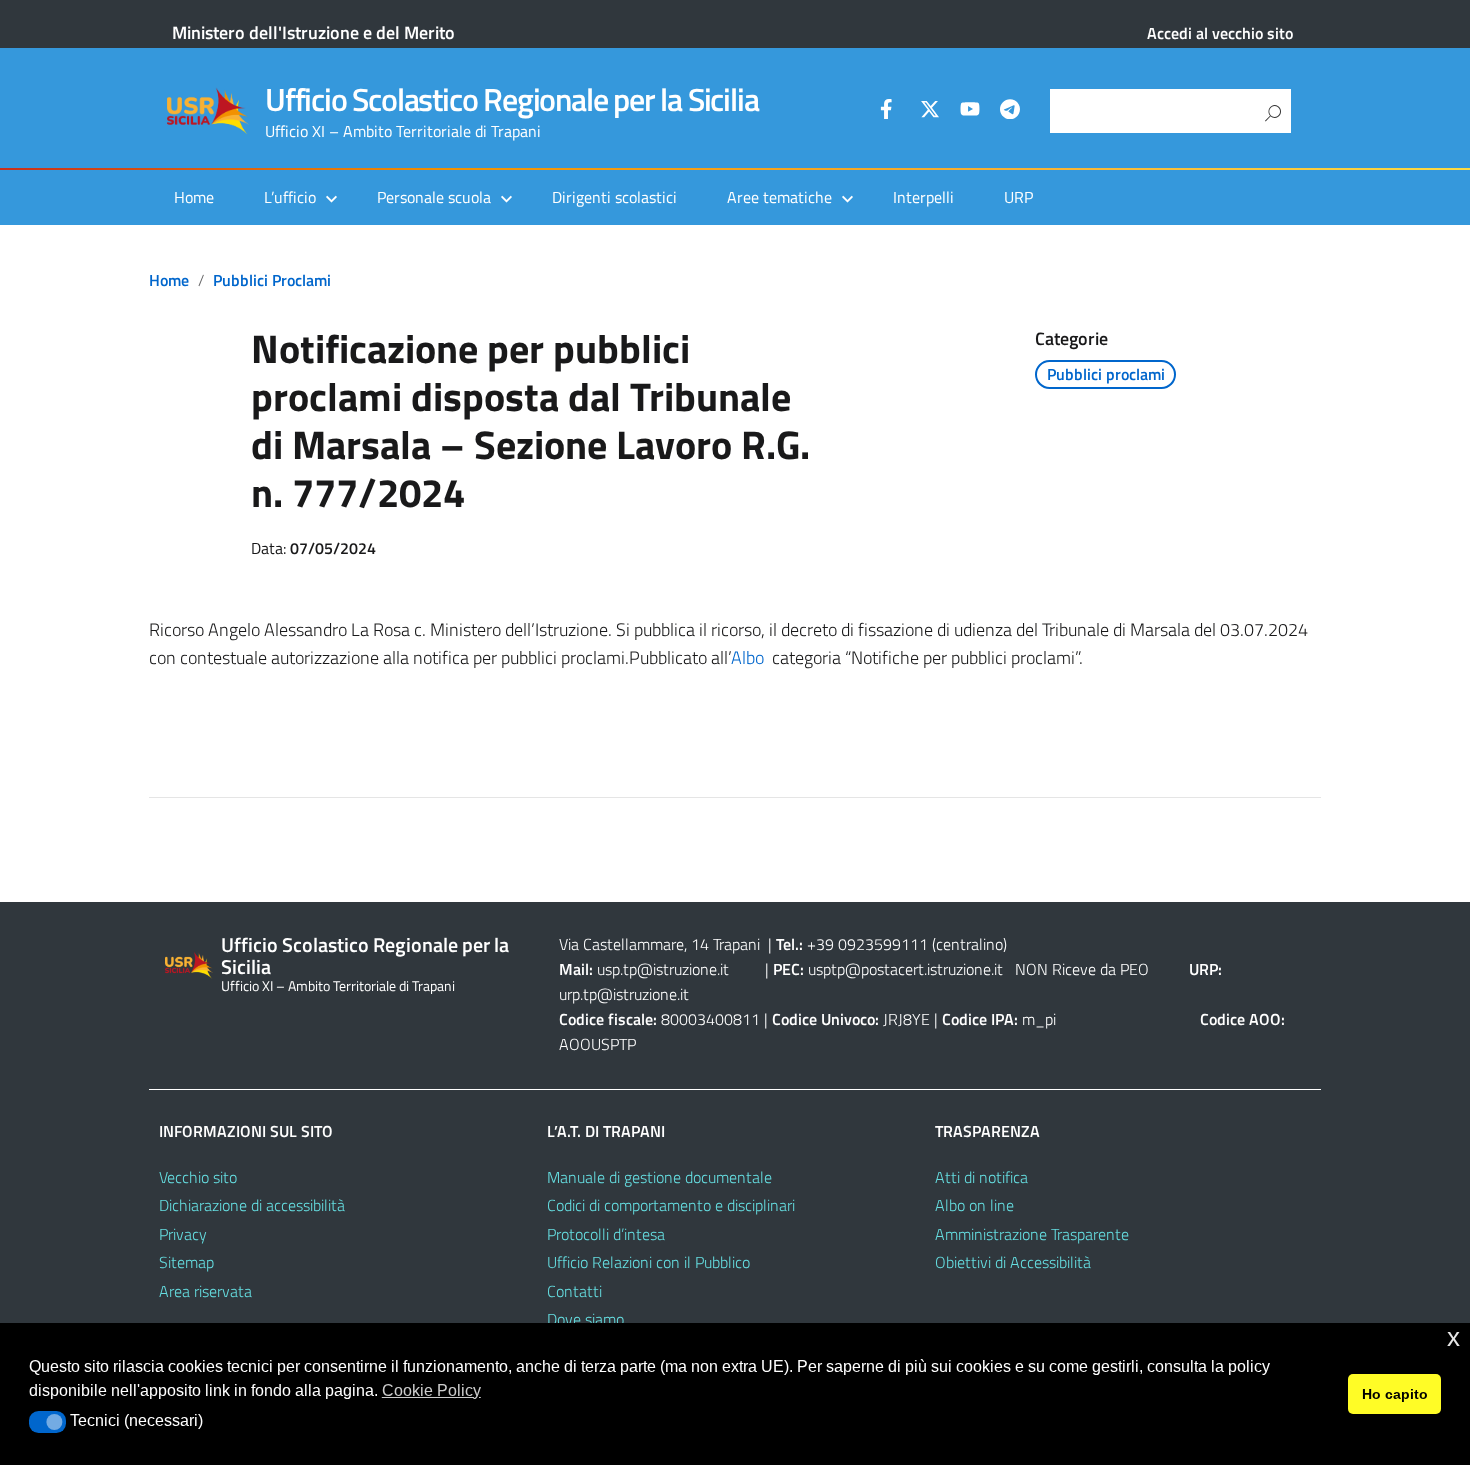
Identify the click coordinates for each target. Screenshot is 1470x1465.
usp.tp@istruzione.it (663, 969)
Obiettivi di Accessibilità (1013, 1262)
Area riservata (205, 1291)
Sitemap (186, 1262)
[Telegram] (1010, 112)
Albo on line (974, 1205)
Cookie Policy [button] (431, 1390)
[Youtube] (970, 112)
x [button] (1453, 1337)
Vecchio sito (198, 1177)
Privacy (183, 1234)
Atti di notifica (981, 1177)
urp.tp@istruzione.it (624, 994)
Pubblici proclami (272, 280)
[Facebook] (890, 112)
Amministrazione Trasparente (1032, 1234)
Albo (747, 657)
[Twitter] (930, 112)
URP (1018, 197)
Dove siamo (585, 1319)
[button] (47, 1422)
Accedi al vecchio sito (1220, 33)
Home (194, 197)
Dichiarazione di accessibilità (252, 1205)
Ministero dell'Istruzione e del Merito (313, 32)
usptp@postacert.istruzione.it (905, 969)
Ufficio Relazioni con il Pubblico (648, 1262)
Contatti (574, 1291)
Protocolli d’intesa (606, 1234)
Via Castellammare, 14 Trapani (661, 944)
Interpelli (923, 197)
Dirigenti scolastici (614, 197)
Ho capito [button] (1395, 1394)
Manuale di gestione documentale (659, 1177)
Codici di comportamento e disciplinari (671, 1205)
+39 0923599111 (867, 944)
